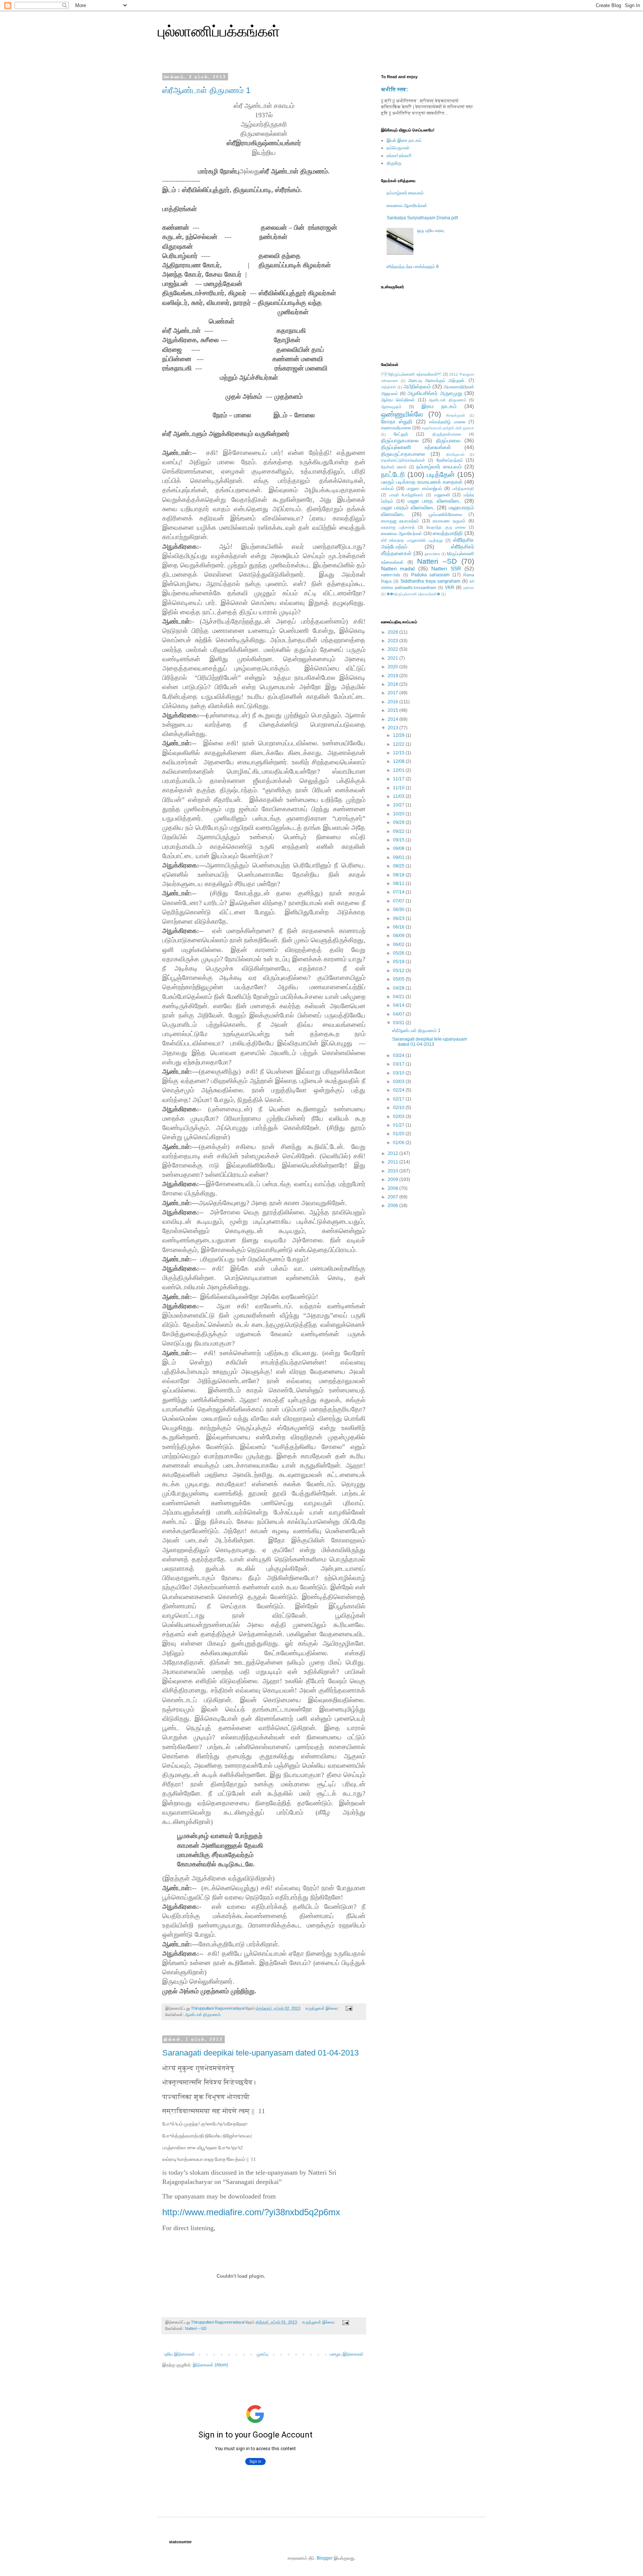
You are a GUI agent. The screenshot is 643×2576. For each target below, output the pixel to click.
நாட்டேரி (393, 475)
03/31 (399, 1023)
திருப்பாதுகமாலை (400, 440)
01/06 (399, 1143)
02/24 (399, 1090)
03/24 (399, 1055)
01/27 (399, 1125)
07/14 (399, 892)
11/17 (399, 779)
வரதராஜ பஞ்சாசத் (398, 527)
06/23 (399, 918)
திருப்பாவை (448, 440)
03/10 (399, 1073)
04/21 (399, 997)
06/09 (399, 936)
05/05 (399, 979)
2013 (394, 728)
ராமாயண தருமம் (449, 521)
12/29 (399, 735)
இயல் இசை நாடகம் (404, 140)
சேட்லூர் (401, 434)
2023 (394, 641)
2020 (394, 667)
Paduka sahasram (430, 575)
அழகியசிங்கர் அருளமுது (435, 393)
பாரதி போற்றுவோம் (406, 495)
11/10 (399, 788)
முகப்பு (263, 2354)
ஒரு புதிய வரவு (431, 230)
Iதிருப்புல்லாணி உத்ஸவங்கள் (411, 374)
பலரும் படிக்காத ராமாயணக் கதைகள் (422, 482)
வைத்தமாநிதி (448, 533)
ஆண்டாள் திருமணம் (203, 2015)
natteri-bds (391, 575)
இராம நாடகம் (439, 406)
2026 (394, 632)
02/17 (399, 1099)
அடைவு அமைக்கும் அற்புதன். (437, 380)
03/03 (399, 1082)
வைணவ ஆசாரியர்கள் (407, 206)
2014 (394, 719)
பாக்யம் (388, 488)
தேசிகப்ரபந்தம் (450, 460)
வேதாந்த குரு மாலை (446, 527)
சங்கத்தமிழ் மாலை (447, 422)
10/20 (399, 814)
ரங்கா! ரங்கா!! (399, 156)
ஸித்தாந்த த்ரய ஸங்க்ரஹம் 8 (413, 267)
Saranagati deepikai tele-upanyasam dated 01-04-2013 (260, 2053)
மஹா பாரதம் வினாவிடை (408, 507)
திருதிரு (394, 163)
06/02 (399, 945)
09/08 (399, 848)
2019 (394, 676)
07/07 (399, 901)
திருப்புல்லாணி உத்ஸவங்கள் (416, 447)
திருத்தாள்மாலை (447, 434)
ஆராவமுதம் (391, 407)
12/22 (399, 744)
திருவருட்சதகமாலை (403, 454)
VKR (450, 588)
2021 (394, 658)
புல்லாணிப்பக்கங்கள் (219, 31)
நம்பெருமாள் (398, 148)
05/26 (399, 953)
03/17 (399, 1064)
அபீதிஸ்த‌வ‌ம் (417, 386)
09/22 (399, 831)
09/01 (399, 857)
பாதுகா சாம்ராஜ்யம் (424, 488)
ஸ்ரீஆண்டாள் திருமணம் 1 (206, 90)
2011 (394, 1162)
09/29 (399, 822)
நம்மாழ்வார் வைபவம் (405, 193)
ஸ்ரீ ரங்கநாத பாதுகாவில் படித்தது (412, 540)
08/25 (399, 866)
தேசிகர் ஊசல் (394, 467)
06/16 (399, 927)
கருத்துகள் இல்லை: (323, 2008)
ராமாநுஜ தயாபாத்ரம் (400, 521)
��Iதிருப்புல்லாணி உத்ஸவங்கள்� (413, 594)
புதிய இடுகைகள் (180, 2354)
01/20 (399, 1134)
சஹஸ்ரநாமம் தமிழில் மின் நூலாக (448, 428)
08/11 (399, 883)
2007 (394, 1197)
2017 (394, 693)
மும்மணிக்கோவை (445, 515)
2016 (394, 702)
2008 (394, 1188)
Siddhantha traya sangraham (431, 581)
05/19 (399, 962)
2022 (394, 649)
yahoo (469, 588)
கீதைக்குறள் (455, 415)
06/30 (399, 910)
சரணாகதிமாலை (396, 428)
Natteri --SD (196, 2328)
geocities (432, 554)
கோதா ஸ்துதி (397, 421)
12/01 (399, 770)
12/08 (399, 761)
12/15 (399, 753)
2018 (394, 684)
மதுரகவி (442, 495)
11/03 (399, 796)
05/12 (399, 971)
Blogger (325, 2558)
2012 (394, 1153)
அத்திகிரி (389, 387)
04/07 (399, 1014)
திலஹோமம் (455, 454)
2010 (394, 1171)
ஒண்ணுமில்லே (402, 414)
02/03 (399, 1117)
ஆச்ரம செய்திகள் (398, 400)
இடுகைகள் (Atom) (210, 2365)
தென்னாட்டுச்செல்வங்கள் (403, 460)
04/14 (399, 1005)
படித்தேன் (441, 475)
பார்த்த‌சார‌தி (463, 488)
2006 (394, 1206)
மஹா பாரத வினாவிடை (434, 501)
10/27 (399, 805)
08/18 (399, 875)
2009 (394, 1179)
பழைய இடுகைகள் (347, 2354)
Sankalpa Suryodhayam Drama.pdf (422, 218)
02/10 (399, 1108)
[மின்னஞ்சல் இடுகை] (349, 2008)
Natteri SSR (446, 569)
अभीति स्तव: (395, 89)
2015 (394, 710)
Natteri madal (398, 569)
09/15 (399, 840)
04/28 (399, 988)
